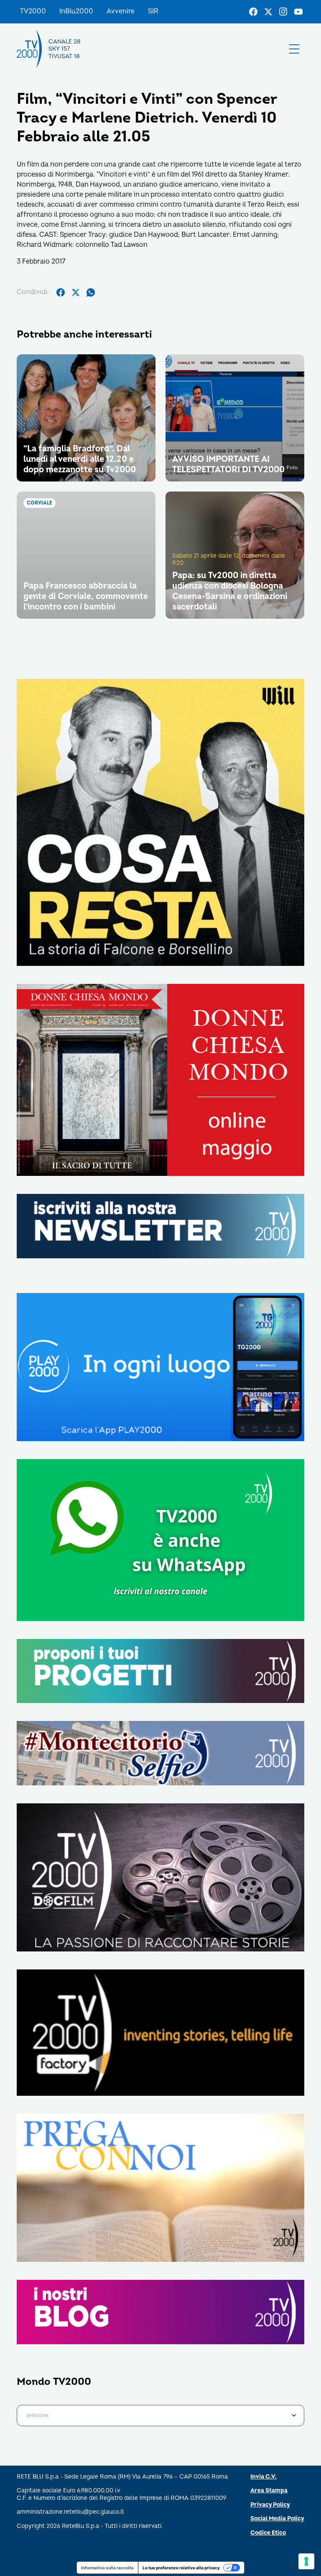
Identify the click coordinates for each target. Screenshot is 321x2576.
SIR (153, 11)
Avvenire (121, 11)
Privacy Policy (270, 2505)
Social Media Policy (277, 2518)
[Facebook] (253, 12)
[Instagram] (283, 12)
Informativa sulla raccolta (107, 2568)
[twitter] (76, 292)
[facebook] (61, 292)
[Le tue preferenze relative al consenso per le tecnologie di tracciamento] (306, 2561)
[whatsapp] (91, 292)
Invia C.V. (264, 2477)
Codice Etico (268, 2533)
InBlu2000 (76, 11)
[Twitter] (268, 12)
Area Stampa (269, 2490)
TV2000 (33, 11)
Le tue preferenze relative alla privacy (181, 2568)
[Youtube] (298, 12)
